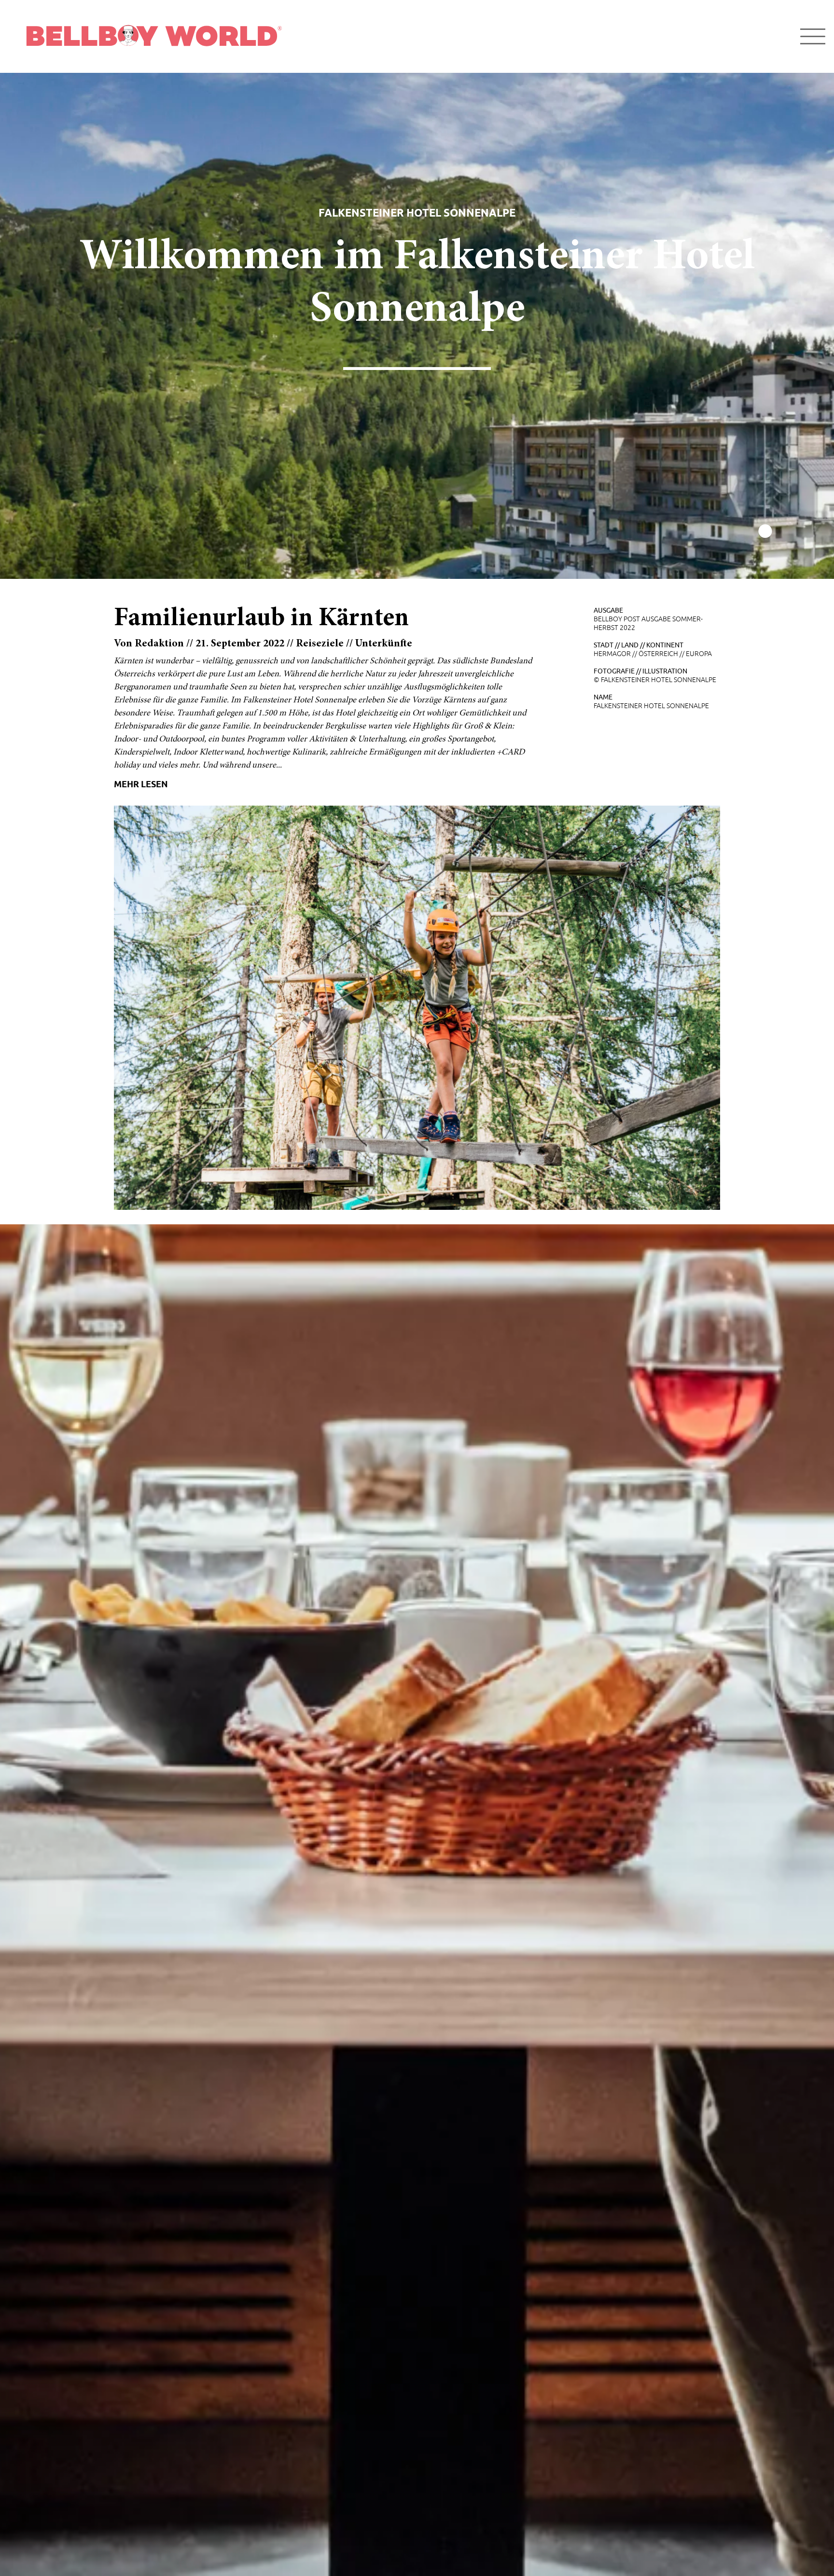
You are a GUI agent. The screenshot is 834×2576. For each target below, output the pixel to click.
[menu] (813, 36)
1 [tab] (765, 532)
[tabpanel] (417, 326)
